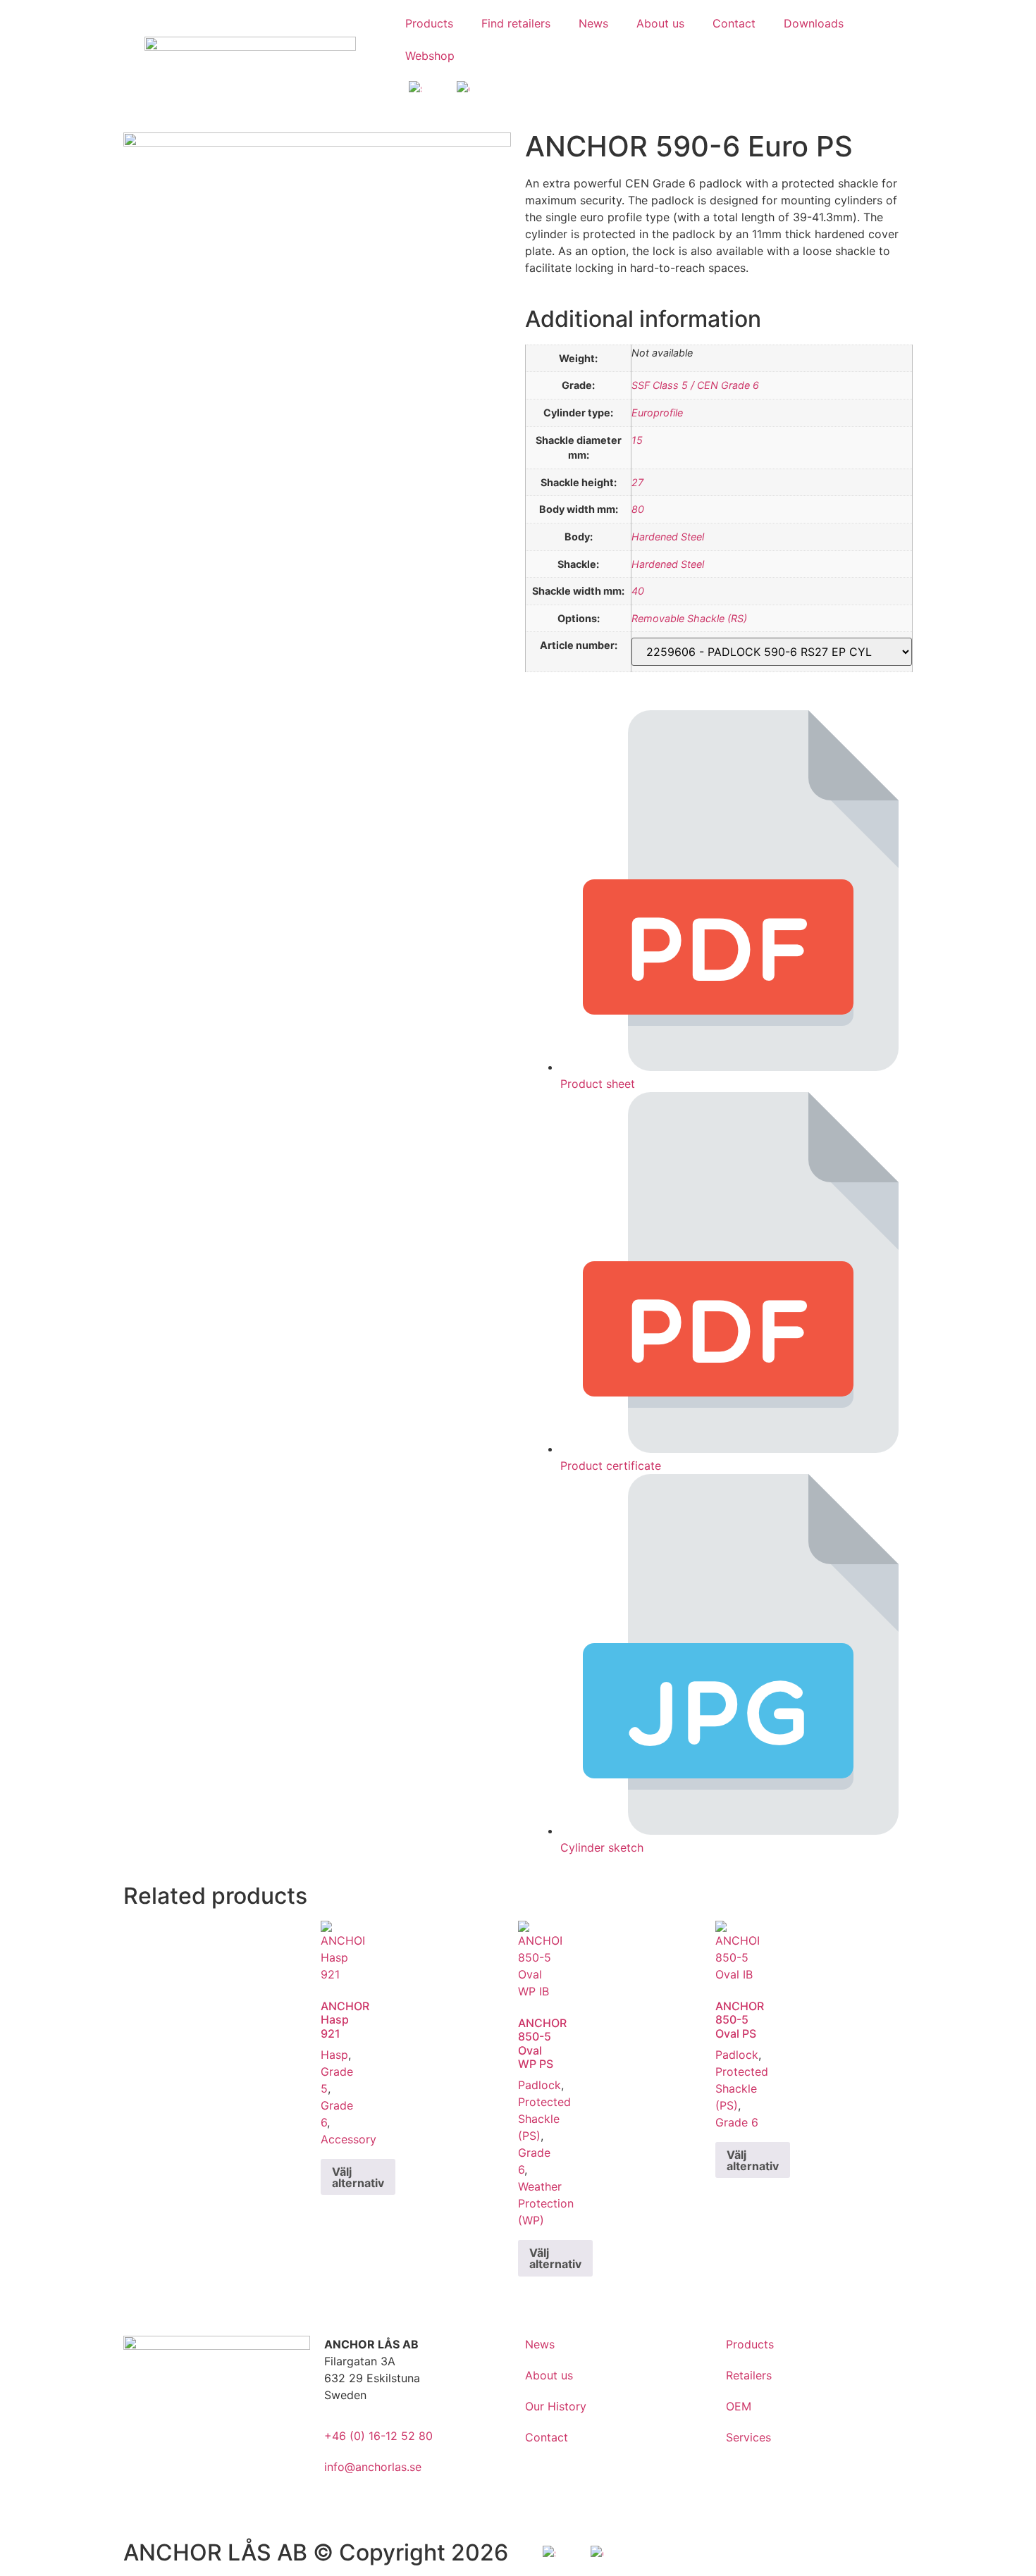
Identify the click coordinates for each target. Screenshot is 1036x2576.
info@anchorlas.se (373, 2467)
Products (429, 23)
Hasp (334, 2055)
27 (637, 482)
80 (638, 509)
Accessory (349, 2139)
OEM (739, 2406)
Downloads (814, 23)
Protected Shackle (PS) (544, 2119)
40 (638, 591)
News (593, 23)
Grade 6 (737, 2122)
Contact (734, 23)
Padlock (539, 2085)
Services (748, 2437)
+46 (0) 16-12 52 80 (378, 2436)
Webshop (430, 56)
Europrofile (657, 413)
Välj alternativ (358, 2177)
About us (660, 23)
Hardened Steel (668, 537)
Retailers (749, 2375)
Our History (556, 2406)
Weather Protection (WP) (546, 2203)
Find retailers (516, 23)
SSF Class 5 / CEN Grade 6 (695, 385)
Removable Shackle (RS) (689, 618)
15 (637, 440)
